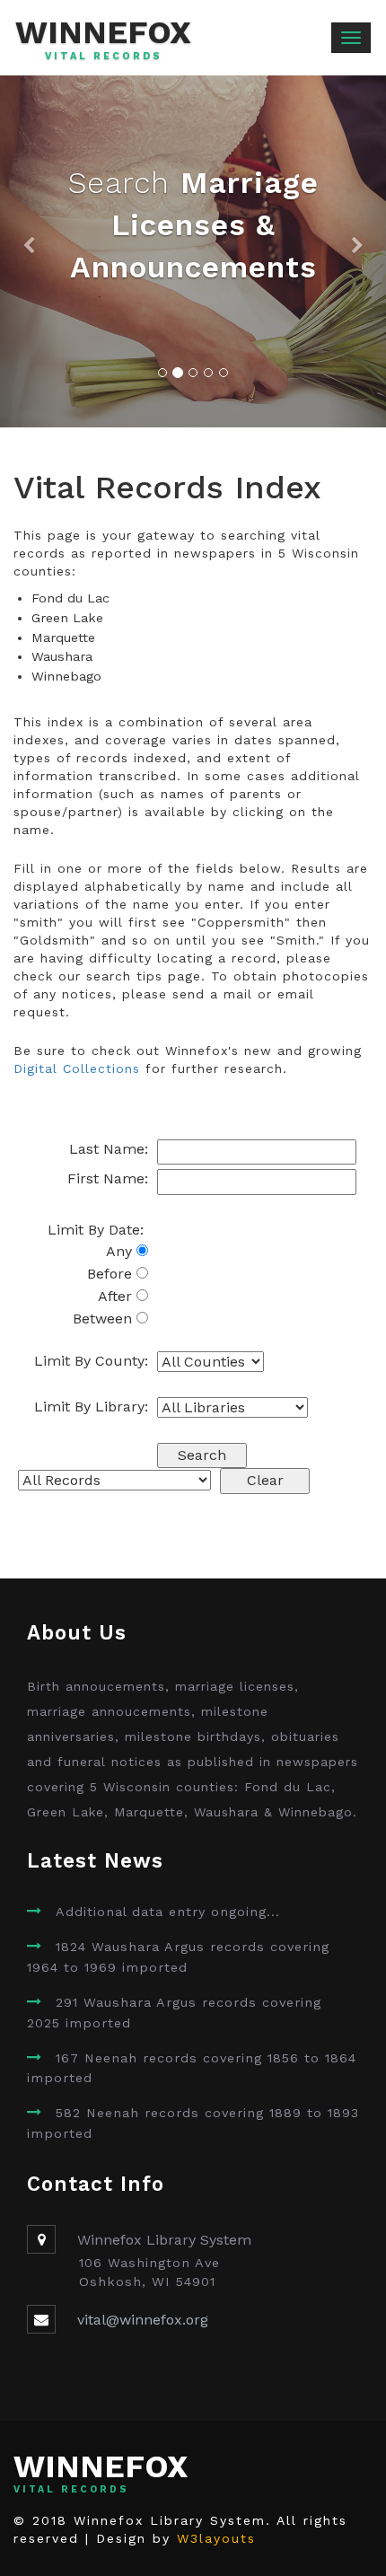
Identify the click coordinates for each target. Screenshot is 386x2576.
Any (121, 1251)
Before (112, 1274)
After (117, 1296)
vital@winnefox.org (143, 2320)
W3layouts (216, 2538)
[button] (29, 251)
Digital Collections (77, 1068)
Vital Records (104, 57)
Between (105, 1319)
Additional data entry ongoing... (168, 1912)
